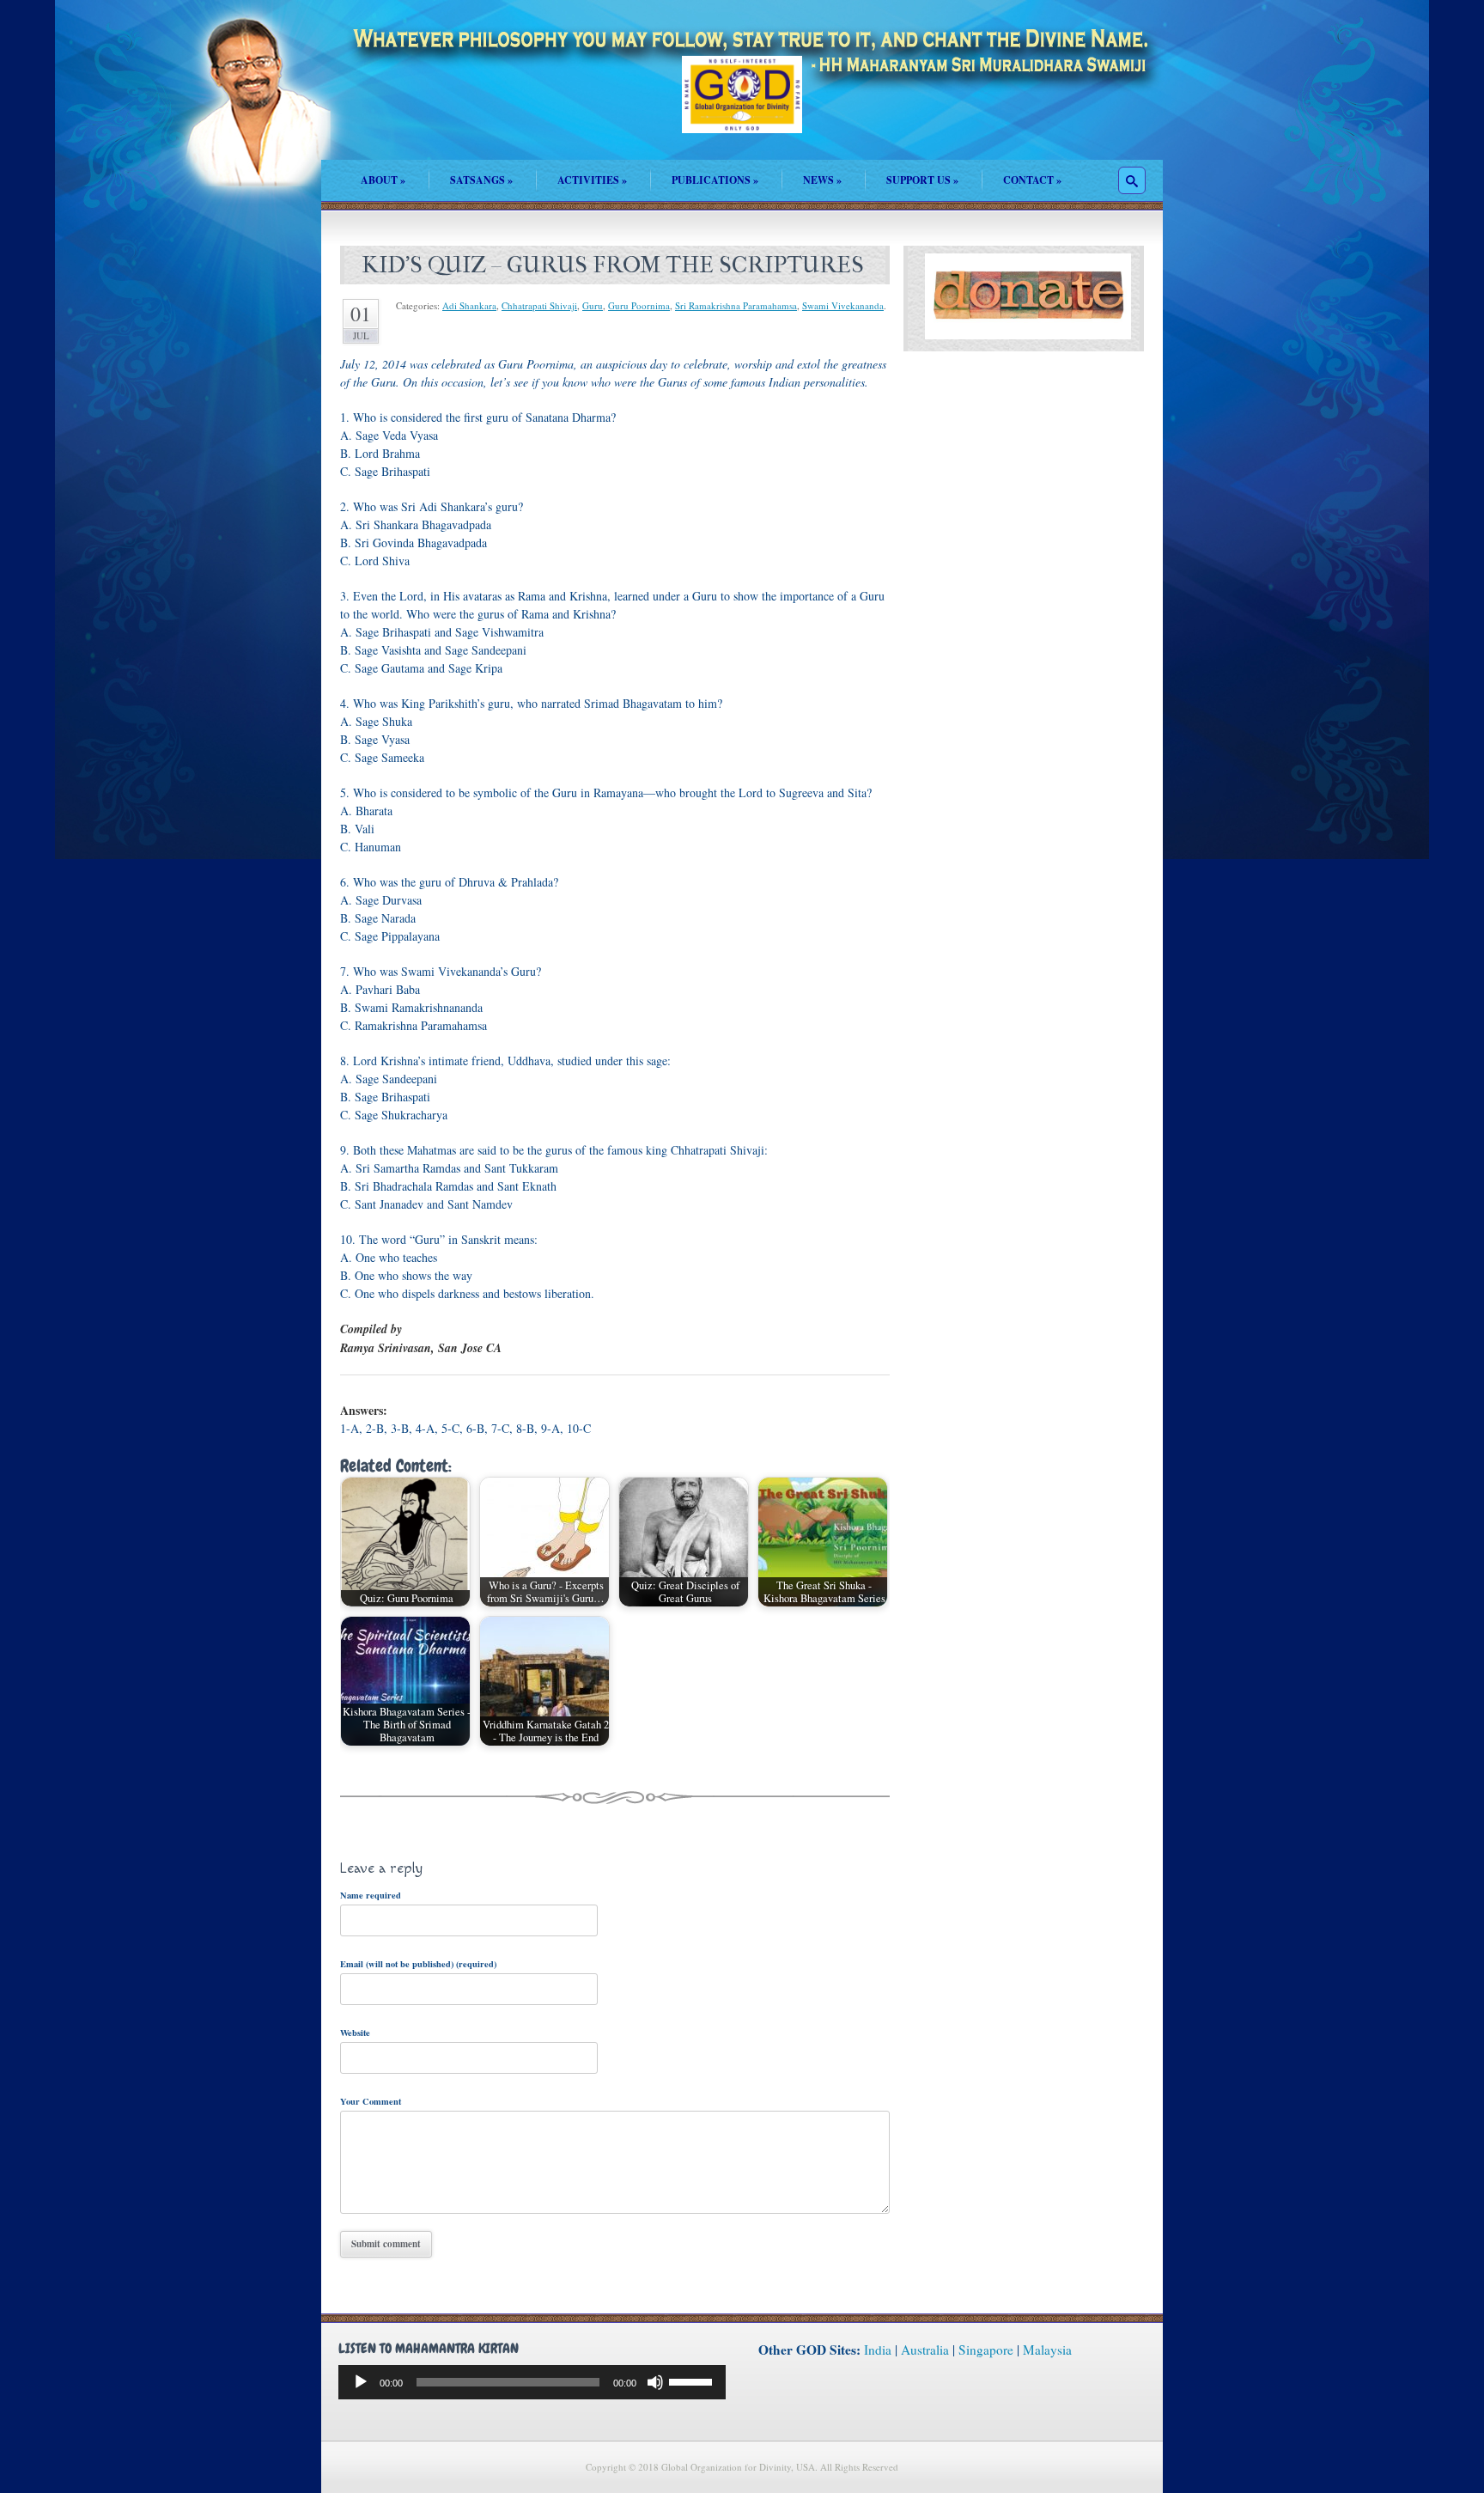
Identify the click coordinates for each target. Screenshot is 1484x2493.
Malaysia (1047, 2350)
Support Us (922, 180)
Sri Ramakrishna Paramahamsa (736, 305)
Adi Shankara (469, 305)
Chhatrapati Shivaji (539, 305)
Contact (1032, 180)
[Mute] (655, 2382)
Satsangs (481, 180)
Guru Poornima (639, 305)
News (822, 180)
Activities (592, 180)
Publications (715, 180)
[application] (532, 2382)
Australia (925, 2350)
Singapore (986, 2350)
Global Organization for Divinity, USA (742, 107)
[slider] (693, 2380)
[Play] (361, 2382)
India (878, 2350)
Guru (593, 305)
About (383, 180)
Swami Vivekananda (843, 305)
